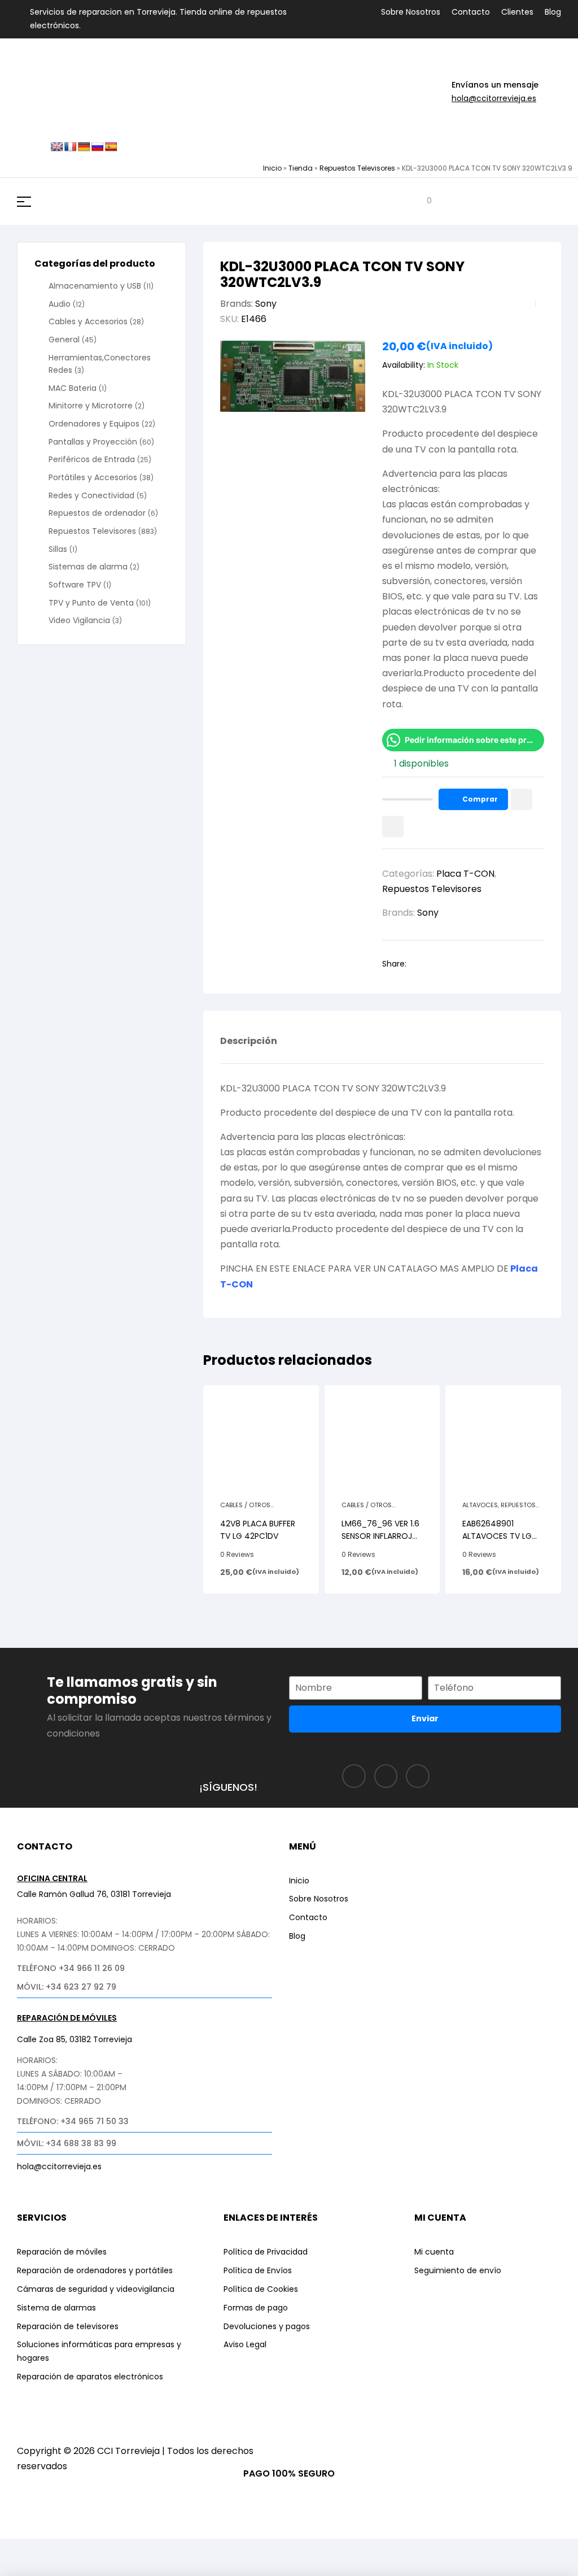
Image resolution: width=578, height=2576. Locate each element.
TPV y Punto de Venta (91, 603)
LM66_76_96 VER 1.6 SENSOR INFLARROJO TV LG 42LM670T (380, 1536)
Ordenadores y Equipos (94, 424)
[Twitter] (418, 1776)
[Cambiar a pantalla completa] (62, 2549)
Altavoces (480, 1505)
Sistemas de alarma (88, 567)
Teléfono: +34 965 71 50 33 (73, 2121)
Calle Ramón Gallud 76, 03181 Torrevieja (94, 1894)
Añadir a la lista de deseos (522, 799)
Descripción (249, 1042)
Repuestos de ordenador (97, 513)
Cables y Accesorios (88, 321)
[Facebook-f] (354, 1776)
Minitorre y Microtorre (91, 406)
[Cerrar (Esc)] (145, 2549)
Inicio (272, 168)
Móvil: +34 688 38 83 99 (67, 2143)
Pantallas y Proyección (93, 442)
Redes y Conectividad (91, 495)
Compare (393, 826)
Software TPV (75, 585)
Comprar (480, 799)
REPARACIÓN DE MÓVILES (67, 2018)
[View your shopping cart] (421, 201)
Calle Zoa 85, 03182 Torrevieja (75, 2039)
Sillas (58, 549)
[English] (57, 147)
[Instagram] (386, 1776)
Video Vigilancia (79, 620)
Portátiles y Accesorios (93, 477)
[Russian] (98, 147)
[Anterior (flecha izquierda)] (20, 2568)
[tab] (249, 1050)
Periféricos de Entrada (92, 459)
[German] (84, 147)
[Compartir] (103, 2549)
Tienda (301, 168)
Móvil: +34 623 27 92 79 (67, 1987)
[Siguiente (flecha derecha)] (62, 2568)
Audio (60, 304)
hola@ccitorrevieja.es (494, 98)
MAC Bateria (73, 388)
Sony (266, 304)
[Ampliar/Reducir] (20, 2549)
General (64, 340)
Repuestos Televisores (357, 168)
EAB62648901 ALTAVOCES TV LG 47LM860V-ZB (497, 1536)
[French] (71, 147)
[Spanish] (111, 147)
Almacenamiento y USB (95, 286)
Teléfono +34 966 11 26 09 (71, 1968)
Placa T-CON (465, 874)
